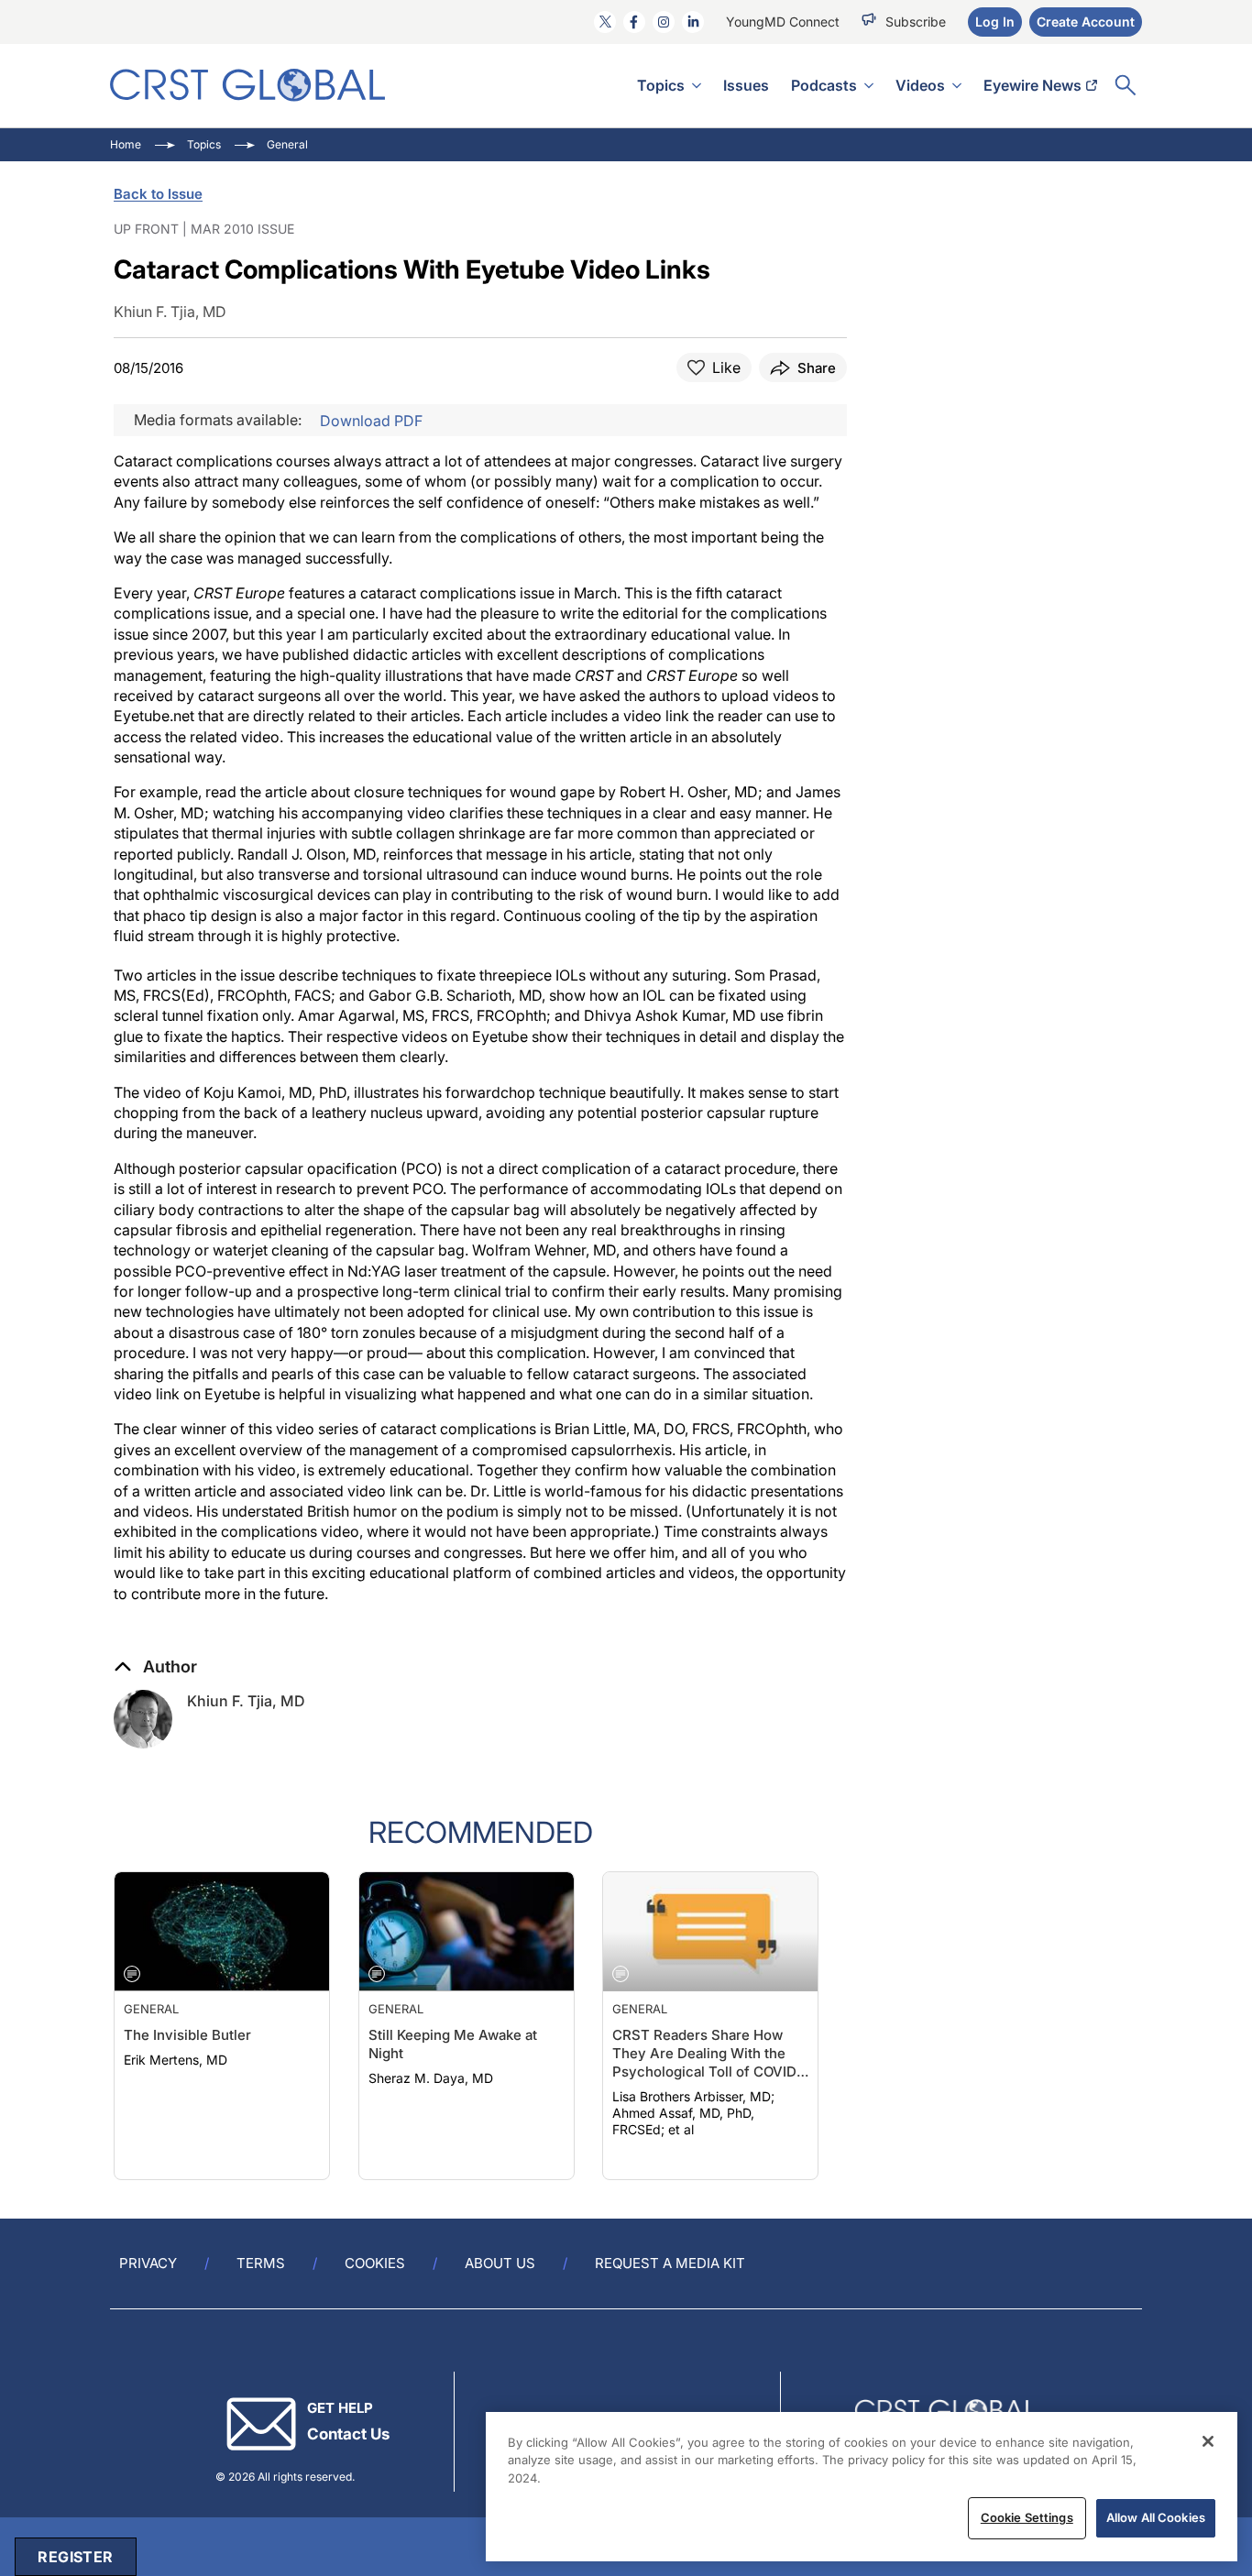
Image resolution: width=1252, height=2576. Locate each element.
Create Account (1086, 22)
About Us (500, 2263)
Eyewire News (1032, 85)
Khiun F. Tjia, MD (246, 1701)
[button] (155, 1667)
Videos (920, 85)
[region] (862, 2487)
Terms (261, 2263)
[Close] (1208, 2441)
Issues (746, 85)
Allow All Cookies (1156, 2517)
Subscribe (916, 22)
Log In (995, 22)
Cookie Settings (1027, 2517)
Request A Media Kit (670, 2263)
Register (75, 2557)
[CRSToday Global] (247, 85)
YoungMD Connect (783, 22)
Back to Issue (158, 194)
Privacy (148, 2263)
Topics (661, 85)
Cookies (375, 2263)
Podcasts (824, 85)
